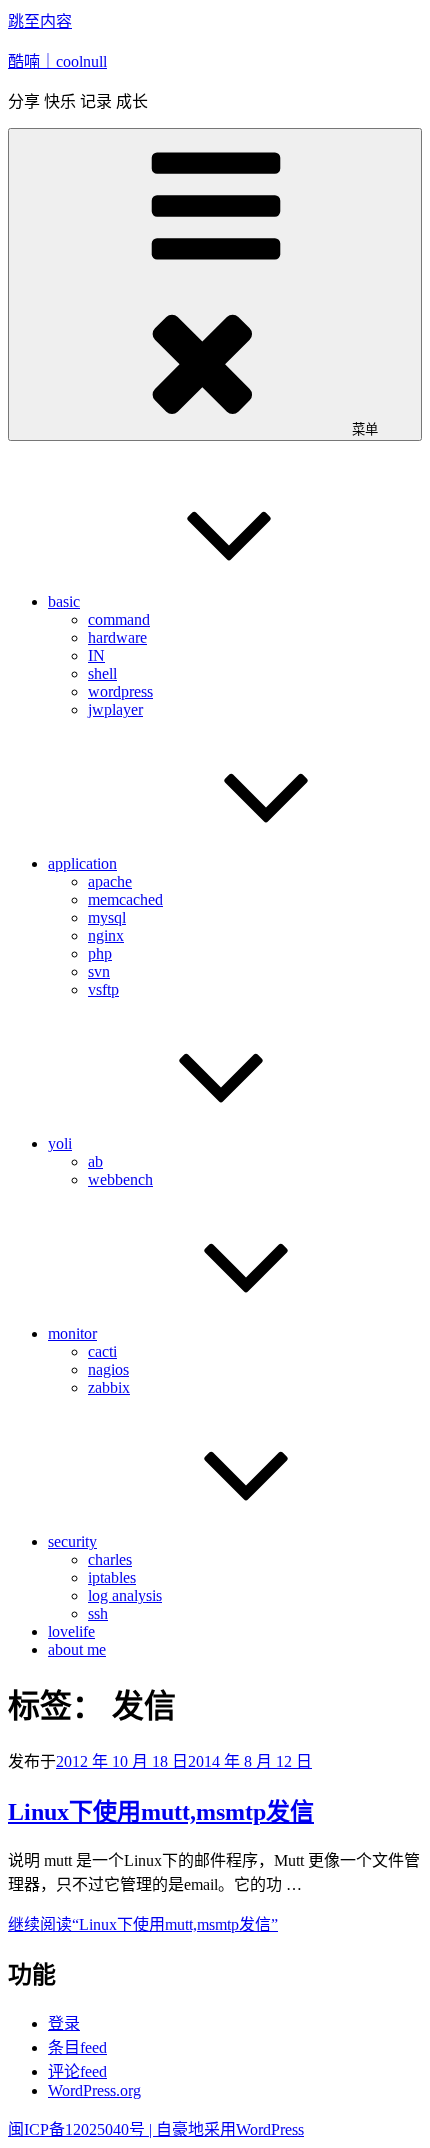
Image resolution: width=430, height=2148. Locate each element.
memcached (125, 899)
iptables (112, 1577)
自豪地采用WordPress (230, 2129)
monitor (72, 1333)
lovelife (71, 1631)
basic (64, 601)
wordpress (120, 691)
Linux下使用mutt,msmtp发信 (161, 1812)
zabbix (109, 1387)
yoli (60, 1143)
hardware (117, 637)
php (100, 953)
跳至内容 (40, 21)
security (72, 1541)
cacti (102, 1351)
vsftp (103, 989)
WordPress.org (94, 2090)
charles (110, 1559)
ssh (98, 1613)
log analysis (125, 1595)
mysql (107, 917)
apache (110, 881)
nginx (106, 935)
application (82, 863)
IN (96, 655)
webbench (120, 1179)
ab (95, 1161)
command (119, 619)
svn (99, 971)
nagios (108, 1369)
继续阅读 (143, 1924)
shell (102, 673)
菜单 (365, 429)
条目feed (77, 2047)
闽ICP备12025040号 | (82, 2129)
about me (77, 1649)
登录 (64, 2023)
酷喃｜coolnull (57, 61)
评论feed (77, 2071)
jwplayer (115, 709)
